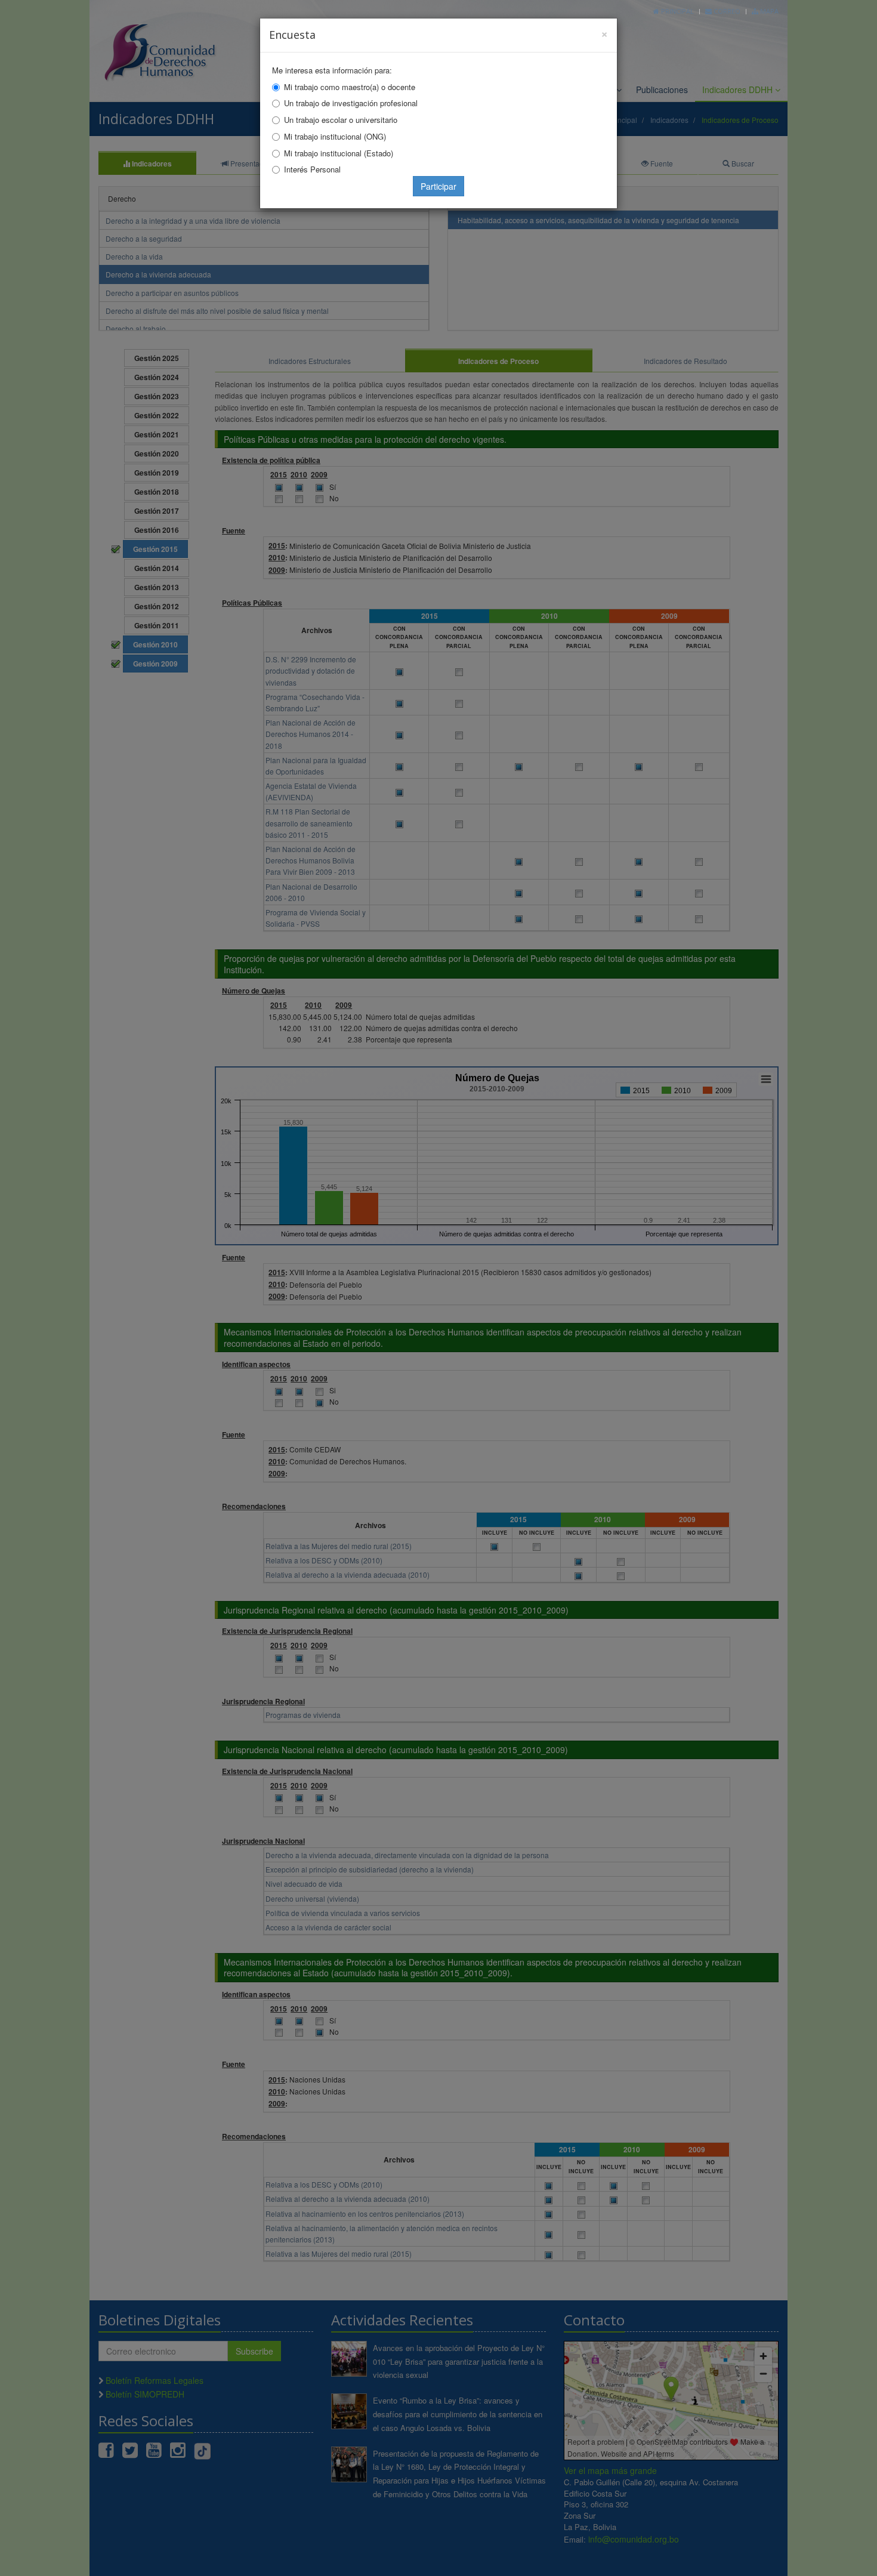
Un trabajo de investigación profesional (351, 103)
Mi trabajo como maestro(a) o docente (350, 87)
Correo (726, 11)
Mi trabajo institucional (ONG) (335, 136)
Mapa (768, 11)
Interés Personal (312, 169)
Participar (438, 186)
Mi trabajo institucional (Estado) (339, 153)
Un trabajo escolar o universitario (341, 120)
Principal (677, 11)
